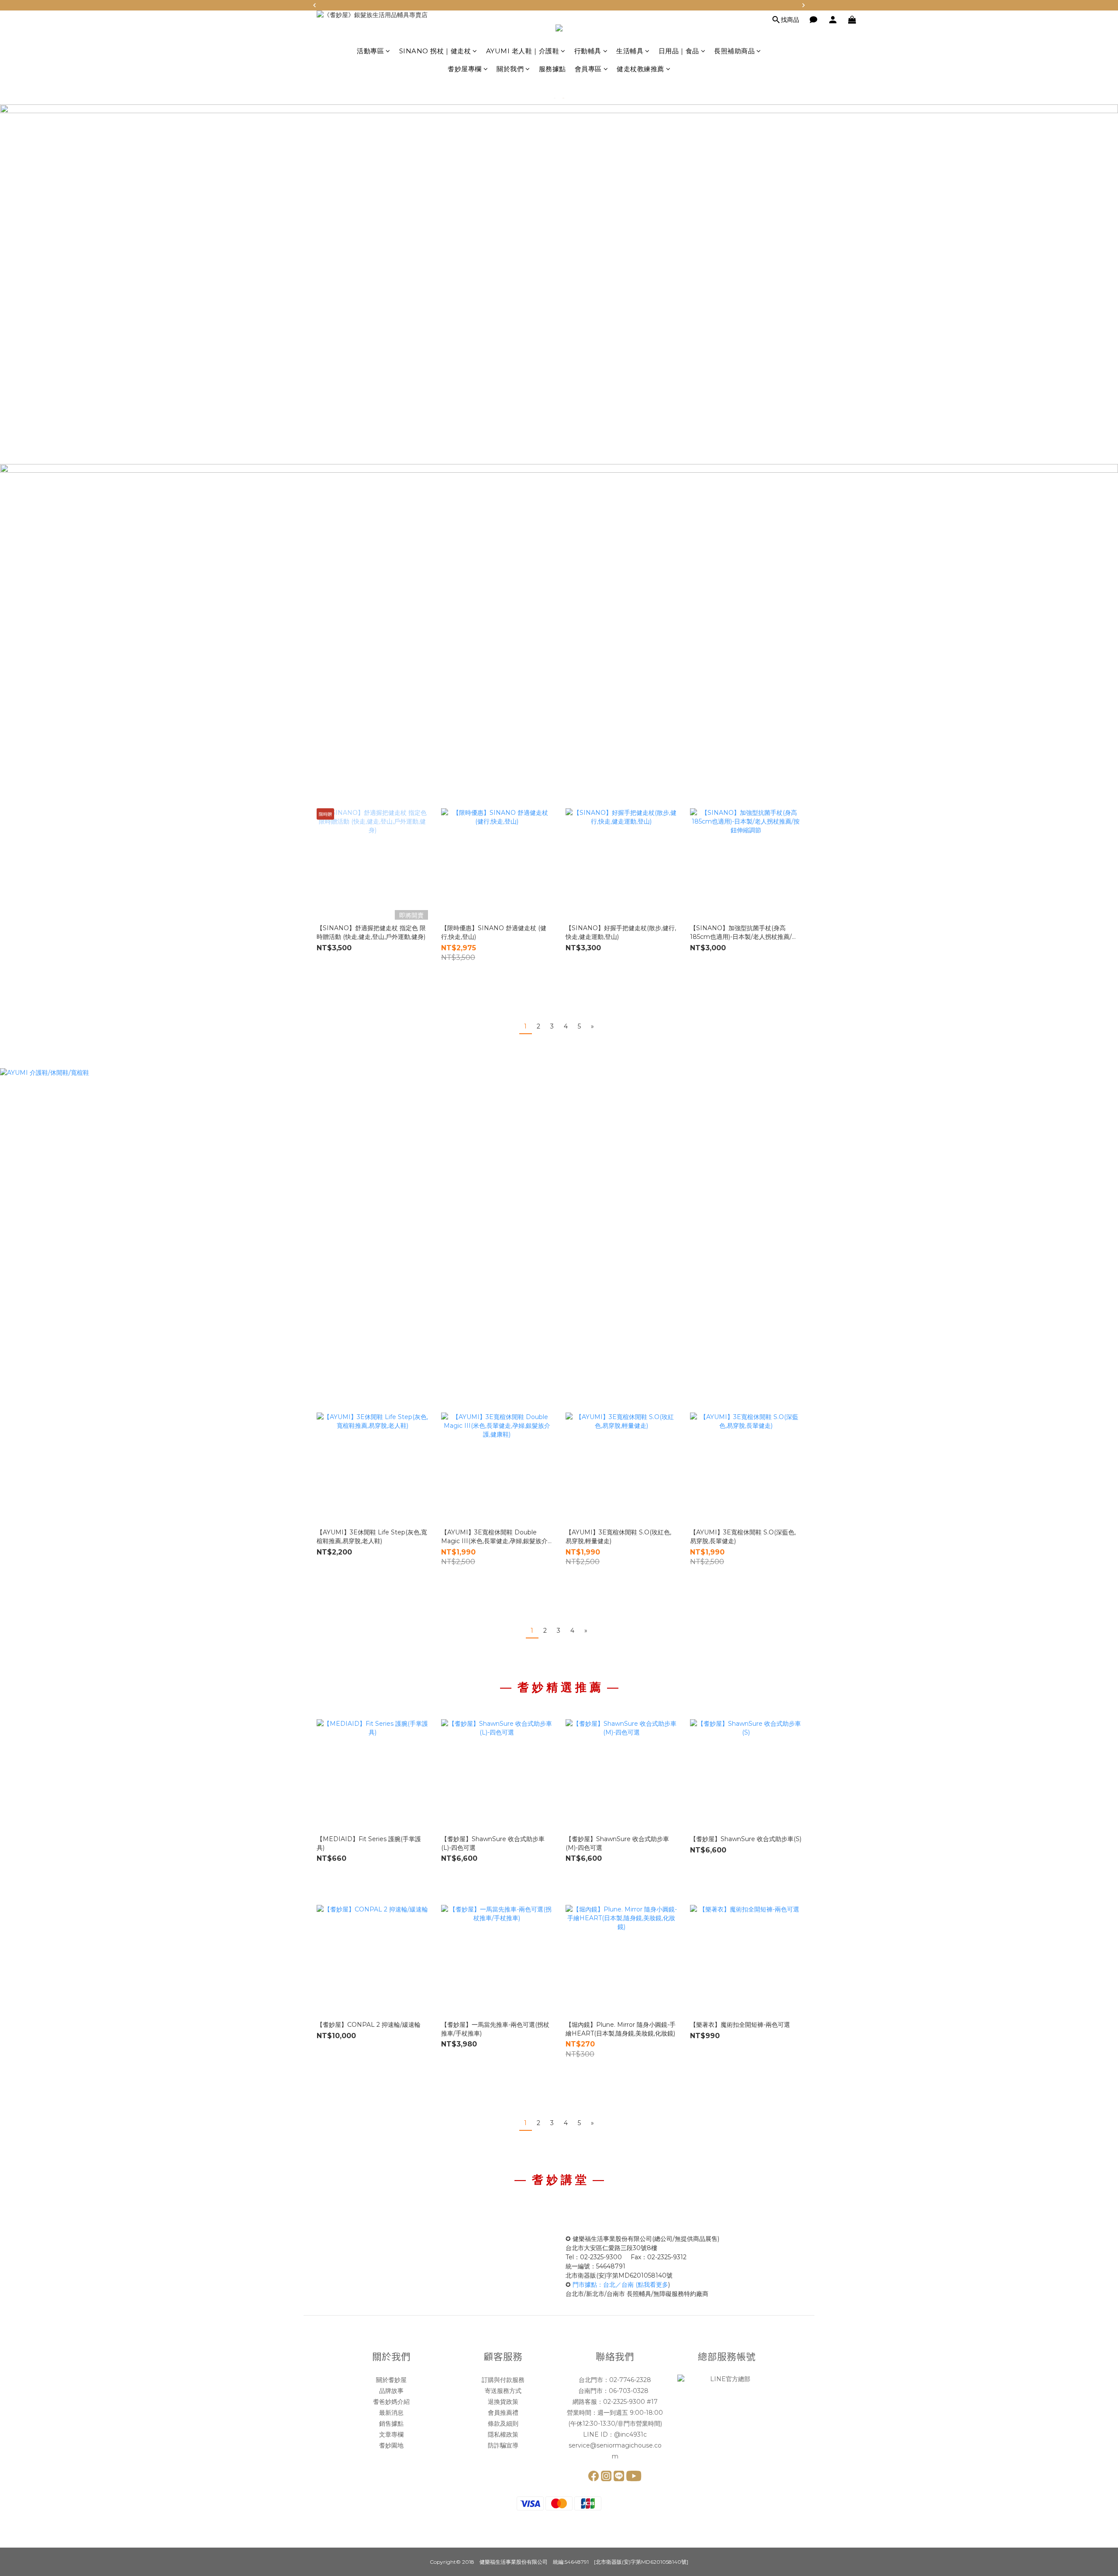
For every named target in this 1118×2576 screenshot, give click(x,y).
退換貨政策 (503, 2402)
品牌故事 (391, 2391)
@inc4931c (630, 2434)
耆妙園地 (391, 2445)
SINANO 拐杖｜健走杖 (435, 51)
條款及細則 (503, 2424)
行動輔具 (588, 51)
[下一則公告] (804, 5)
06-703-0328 (630, 2391)
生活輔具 (630, 51)
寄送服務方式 (503, 2391)
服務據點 (552, 69)
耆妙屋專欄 (465, 69)
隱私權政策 (503, 2434)
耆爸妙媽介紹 (391, 2402)
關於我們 (510, 69)
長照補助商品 (734, 51)
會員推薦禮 (503, 2413)
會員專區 (588, 69)
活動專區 (370, 51)
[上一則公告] (314, 5)
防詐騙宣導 (503, 2445)
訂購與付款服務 (503, 2380)
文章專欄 (391, 2434)
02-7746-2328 (630, 2380)
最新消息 (391, 2413)
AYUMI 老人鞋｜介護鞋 (523, 51)
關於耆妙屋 (391, 2380)
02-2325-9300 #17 (630, 2402)
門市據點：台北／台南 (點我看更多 (620, 2285)
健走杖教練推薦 (640, 69)
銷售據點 (391, 2424)
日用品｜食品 (679, 51)
